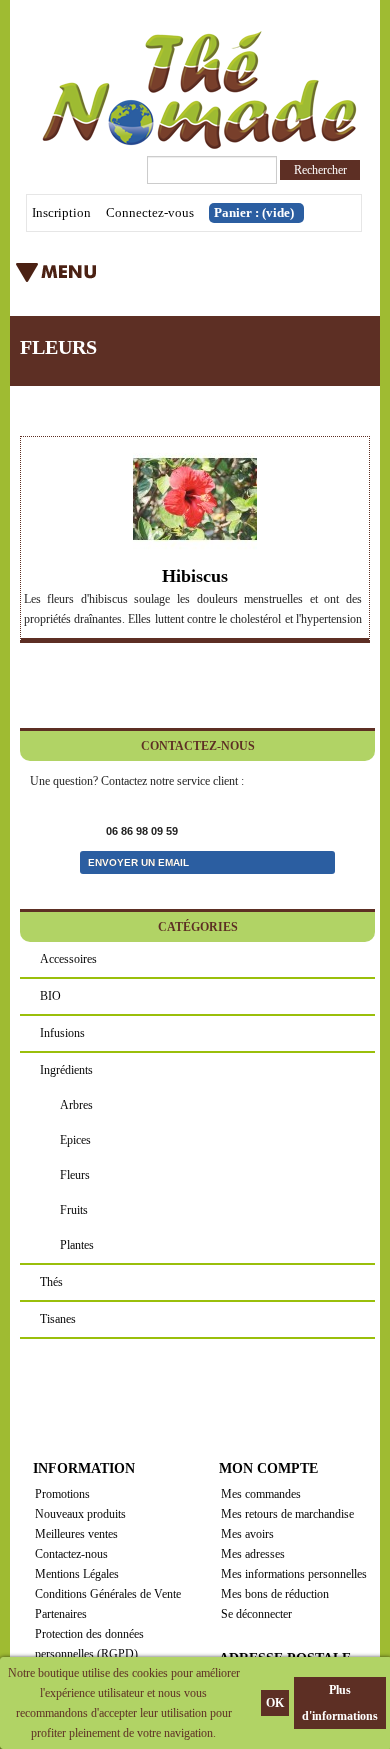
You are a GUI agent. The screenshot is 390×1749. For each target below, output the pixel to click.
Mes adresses (253, 1554)
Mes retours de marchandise (287, 1514)
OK (275, 1703)
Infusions (62, 1033)
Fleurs (75, 1175)
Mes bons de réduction (275, 1594)
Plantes (77, 1245)
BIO (50, 996)
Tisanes (58, 1319)
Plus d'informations (340, 1703)
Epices (75, 1140)
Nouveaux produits (80, 1514)
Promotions (62, 1494)
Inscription (61, 212)
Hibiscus (195, 576)
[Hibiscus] (195, 499)
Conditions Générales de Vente (108, 1594)
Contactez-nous (71, 1554)
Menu (155, 279)
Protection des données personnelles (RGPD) (89, 1644)
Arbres (76, 1105)
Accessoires (68, 959)
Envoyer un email (138, 862)
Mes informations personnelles (294, 1574)
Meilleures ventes (76, 1534)
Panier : (254, 212)
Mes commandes (261, 1494)
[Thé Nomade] (195, 90)
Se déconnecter (256, 1614)
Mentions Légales (77, 1574)
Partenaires (61, 1614)
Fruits (74, 1210)
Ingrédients (66, 1070)
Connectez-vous (150, 212)
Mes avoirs (247, 1534)
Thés (51, 1282)
